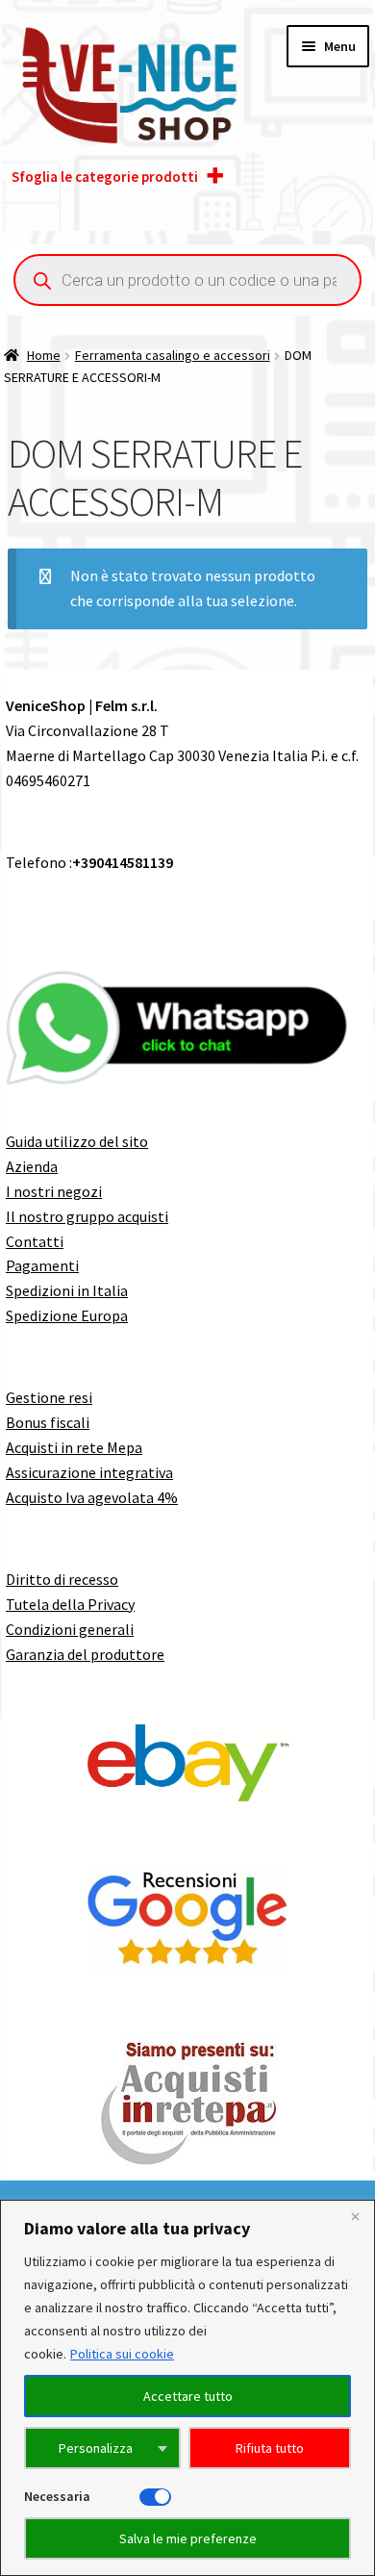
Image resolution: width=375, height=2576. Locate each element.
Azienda (32, 1166)
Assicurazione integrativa (89, 1472)
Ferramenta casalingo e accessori (173, 355)
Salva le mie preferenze (188, 2538)
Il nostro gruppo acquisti (87, 1216)
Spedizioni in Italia (67, 1290)
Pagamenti (42, 1265)
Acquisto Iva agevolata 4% (92, 1497)
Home (44, 355)
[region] (187, 2388)
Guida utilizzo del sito (77, 1141)
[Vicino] (355, 2216)
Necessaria (57, 2496)
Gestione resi (49, 1397)
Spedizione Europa (67, 1315)
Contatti (35, 1241)
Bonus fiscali (48, 1422)
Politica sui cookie (122, 2354)
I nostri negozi (54, 1191)
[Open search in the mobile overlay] (187, 280)
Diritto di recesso (62, 1579)
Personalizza (96, 2448)
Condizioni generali (70, 1629)
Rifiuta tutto (270, 2448)
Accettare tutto (188, 2396)
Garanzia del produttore (85, 1654)
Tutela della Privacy (70, 1604)
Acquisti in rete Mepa (74, 1447)
